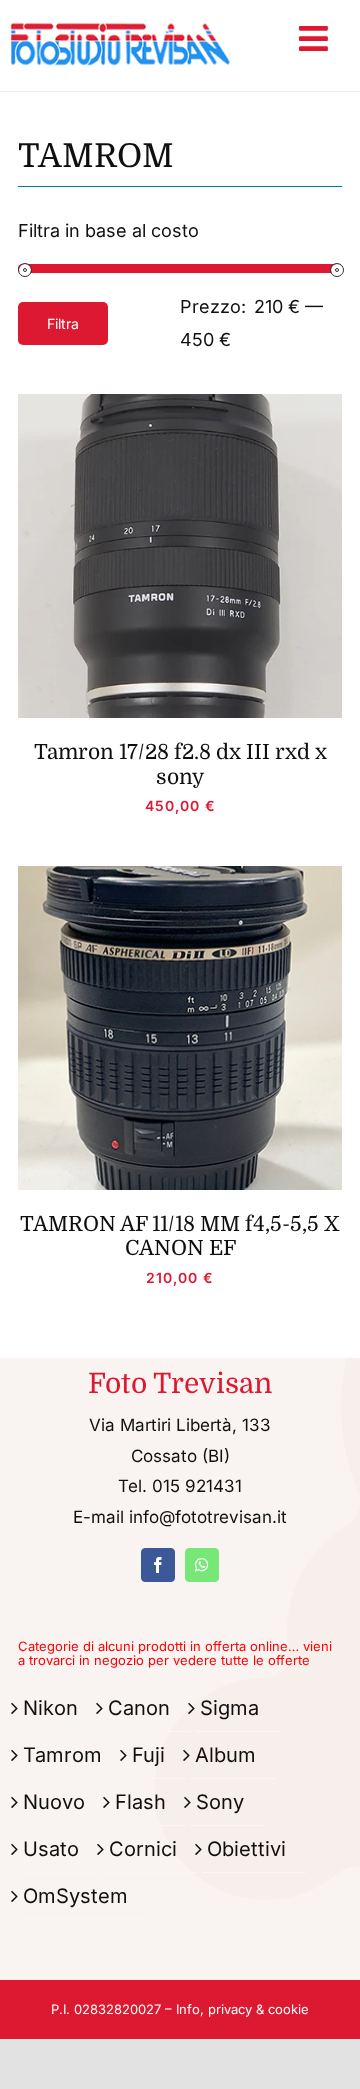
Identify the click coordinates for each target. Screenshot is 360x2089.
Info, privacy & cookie (242, 2009)
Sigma (229, 1708)
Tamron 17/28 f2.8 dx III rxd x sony (180, 764)
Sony (220, 1802)
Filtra (63, 323)
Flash (140, 1802)
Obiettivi (246, 1849)
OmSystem (75, 1896)
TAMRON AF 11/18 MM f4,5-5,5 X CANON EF (180, 1236)
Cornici (143, 1849)
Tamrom (62, 1755)
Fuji (148, 1755)
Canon (139, 1708)
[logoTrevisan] (121, 18)
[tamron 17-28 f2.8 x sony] (180, 402)
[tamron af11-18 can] (180, 874)
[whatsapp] (202, 1565)
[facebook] (158, 1565)
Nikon (50, 1708)
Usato (51, 1849)
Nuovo (54, 1802)
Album (225, 1755)
